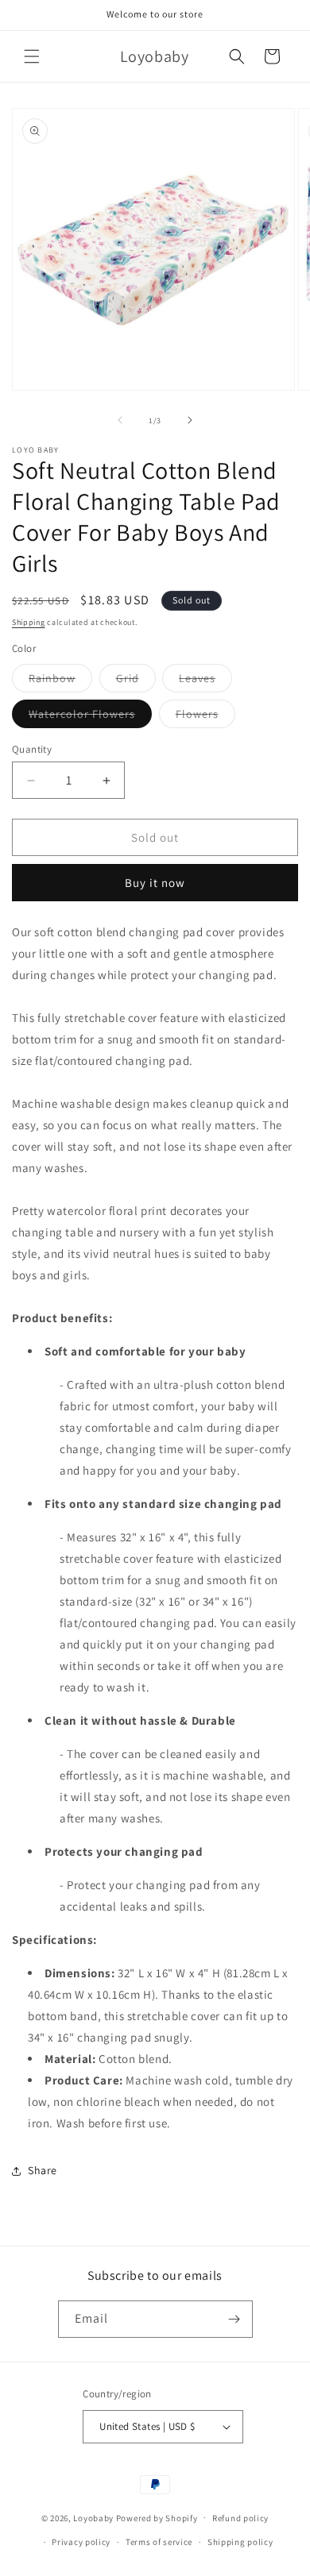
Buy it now (155, 883)
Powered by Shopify (157, 2517)
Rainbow (60, 681)
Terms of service (159, 2542)
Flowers (205, 717)
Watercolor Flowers (90, 717)
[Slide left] (120, 420)
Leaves (205, 681)
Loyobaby (93, 2517)
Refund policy (240, 2518)
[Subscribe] (234, 2319)
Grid (136, 681)
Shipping (29, 622)
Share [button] (43, 2170)
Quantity (32, 749)
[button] (32, 56)
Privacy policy (81, 2542)
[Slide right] (190, 420)
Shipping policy (240, 2542)
